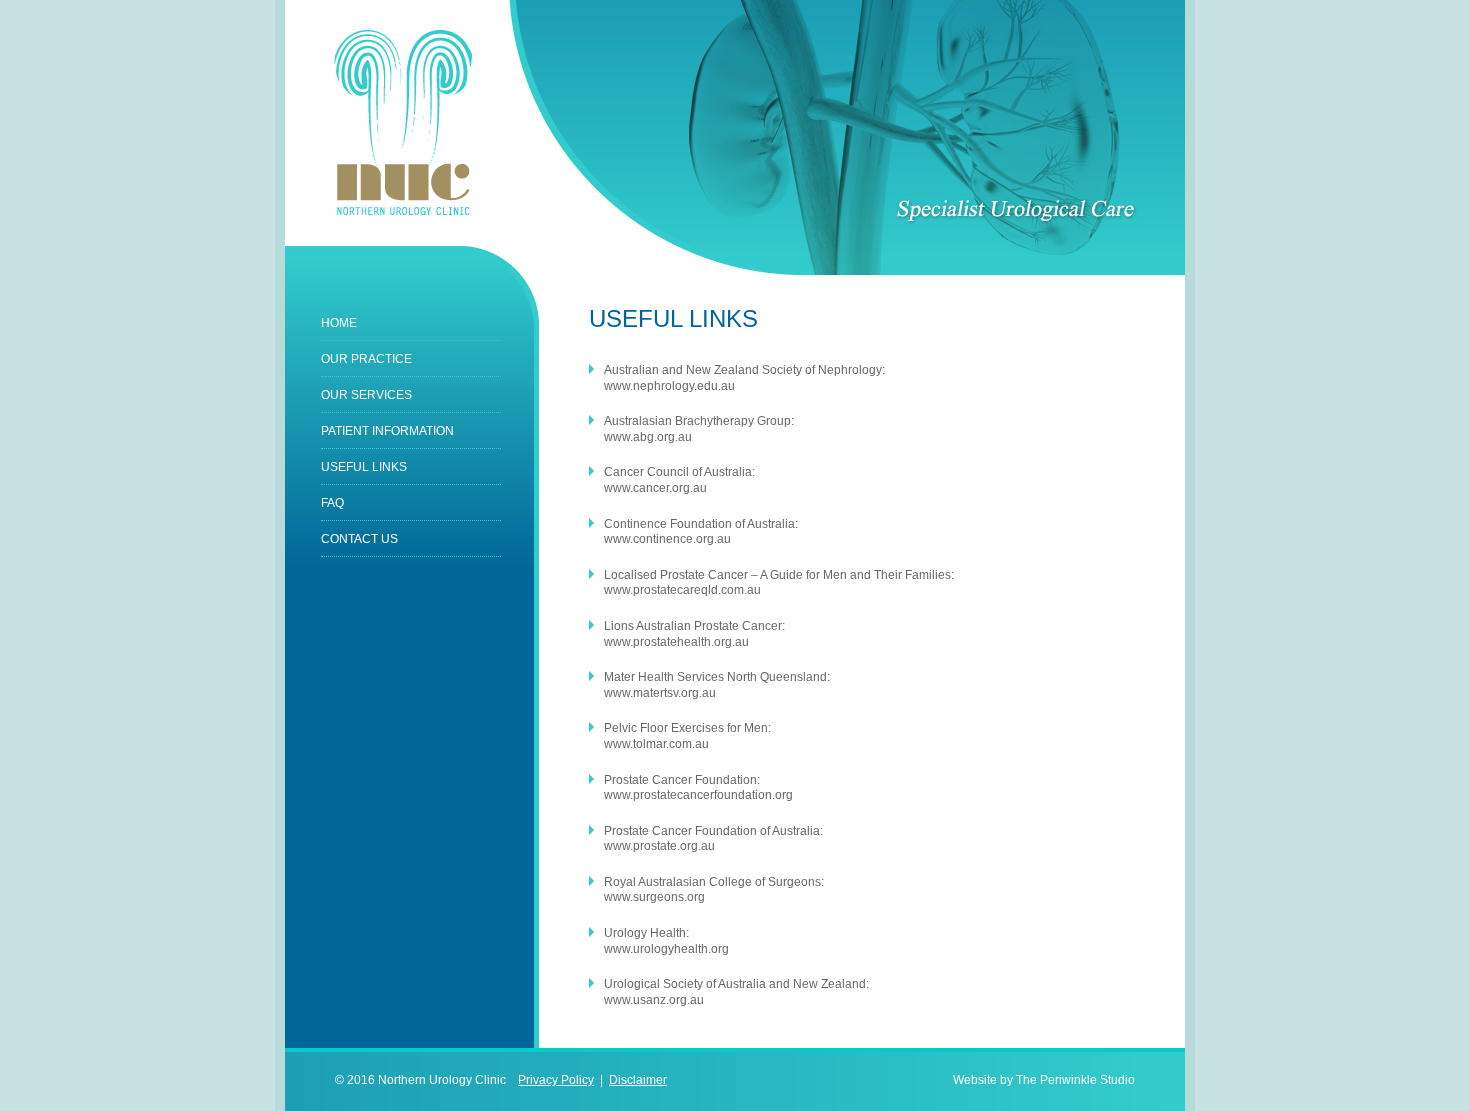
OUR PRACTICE (366, 359)
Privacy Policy (556, 1080)
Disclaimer (638, 1080)
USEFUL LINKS (364, 467)
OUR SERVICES (366, 395)
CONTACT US (359, 539)
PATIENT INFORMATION (387, 431)
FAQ (332, 503)
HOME (339, 323)
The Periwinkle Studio (1075, 1080)
